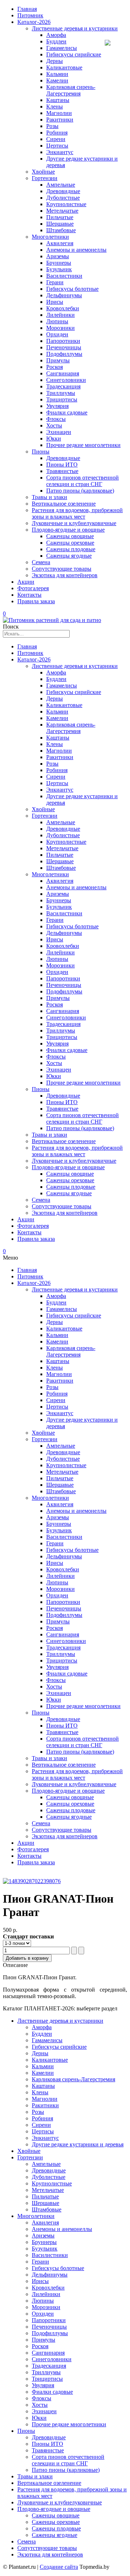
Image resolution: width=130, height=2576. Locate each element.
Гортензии (45, 178)
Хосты (54, 425)
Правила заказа (36, 601)
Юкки (54, 438)
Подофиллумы (64, 354)
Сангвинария (63, 373)
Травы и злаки (49, 497)
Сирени (56, 139)
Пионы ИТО (62, 465)
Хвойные (43, 172)
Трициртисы (62, 399)
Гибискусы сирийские (74, 54)
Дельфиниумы (64, 295)
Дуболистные (63, 198)
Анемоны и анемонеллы (76, 250)
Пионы (41, 452)
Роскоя (55, 367)
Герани (55, 282)
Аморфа (56, 35)
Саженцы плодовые (71, 549)
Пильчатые (60, 217)
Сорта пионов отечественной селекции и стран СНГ (83, 481)
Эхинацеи (59, 432)
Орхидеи (57, 334)
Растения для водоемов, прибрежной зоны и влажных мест (77, 513)
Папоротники (63, 341)
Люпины (57, 321)
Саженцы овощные (70, 536)
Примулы (58, 360)
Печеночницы (64, 347)
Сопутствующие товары (62, 569)
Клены (55, 107)
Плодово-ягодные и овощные (68, 530)
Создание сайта (59, 2567)
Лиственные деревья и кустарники (75, 28)
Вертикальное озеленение (64, 504)
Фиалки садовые (67, 412)
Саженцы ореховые (70, 543)
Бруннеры (59, 263)
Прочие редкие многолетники (83, 445)
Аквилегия (60, 243)
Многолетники (50, 237)
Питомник (30, 15)
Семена (41, 562)
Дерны (55, 61)
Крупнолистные (66, 204)
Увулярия (57, 406)
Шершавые (60, 224)
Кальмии (57, 74)
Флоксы (56, 419)
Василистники (64, 276)
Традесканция (63, 386)
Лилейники (60, 315)
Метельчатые (62, 211)
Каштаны (58, 100)
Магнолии (59, 113)
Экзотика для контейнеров (65, 575)
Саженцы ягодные (69, 556)
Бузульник (59, 269)
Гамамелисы (62, 48)
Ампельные (61, 185)
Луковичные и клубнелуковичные (74, 523)
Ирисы (55, 302)
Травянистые (62, 471)
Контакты (29, 595)
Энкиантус (60, 152)
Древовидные (63, 191)
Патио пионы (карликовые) (80, 491)
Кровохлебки (63, 308)
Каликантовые (64, 67)
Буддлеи (56, 41)
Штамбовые (61, 230)
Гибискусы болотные (72, 289)
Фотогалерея (33, 588)
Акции (26, 582)
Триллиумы (61, 393)
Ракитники (60, 120)
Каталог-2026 (34, 22)
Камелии (57, 80)
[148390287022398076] (32, 1881)
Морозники (60, 328)
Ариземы (58, 256)
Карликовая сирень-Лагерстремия (71, 90)
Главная (27, 9)
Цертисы (57, 146)
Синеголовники (66, 380)
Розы (52, 126)
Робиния (57, 133)
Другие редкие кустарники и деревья (78, 2144)
